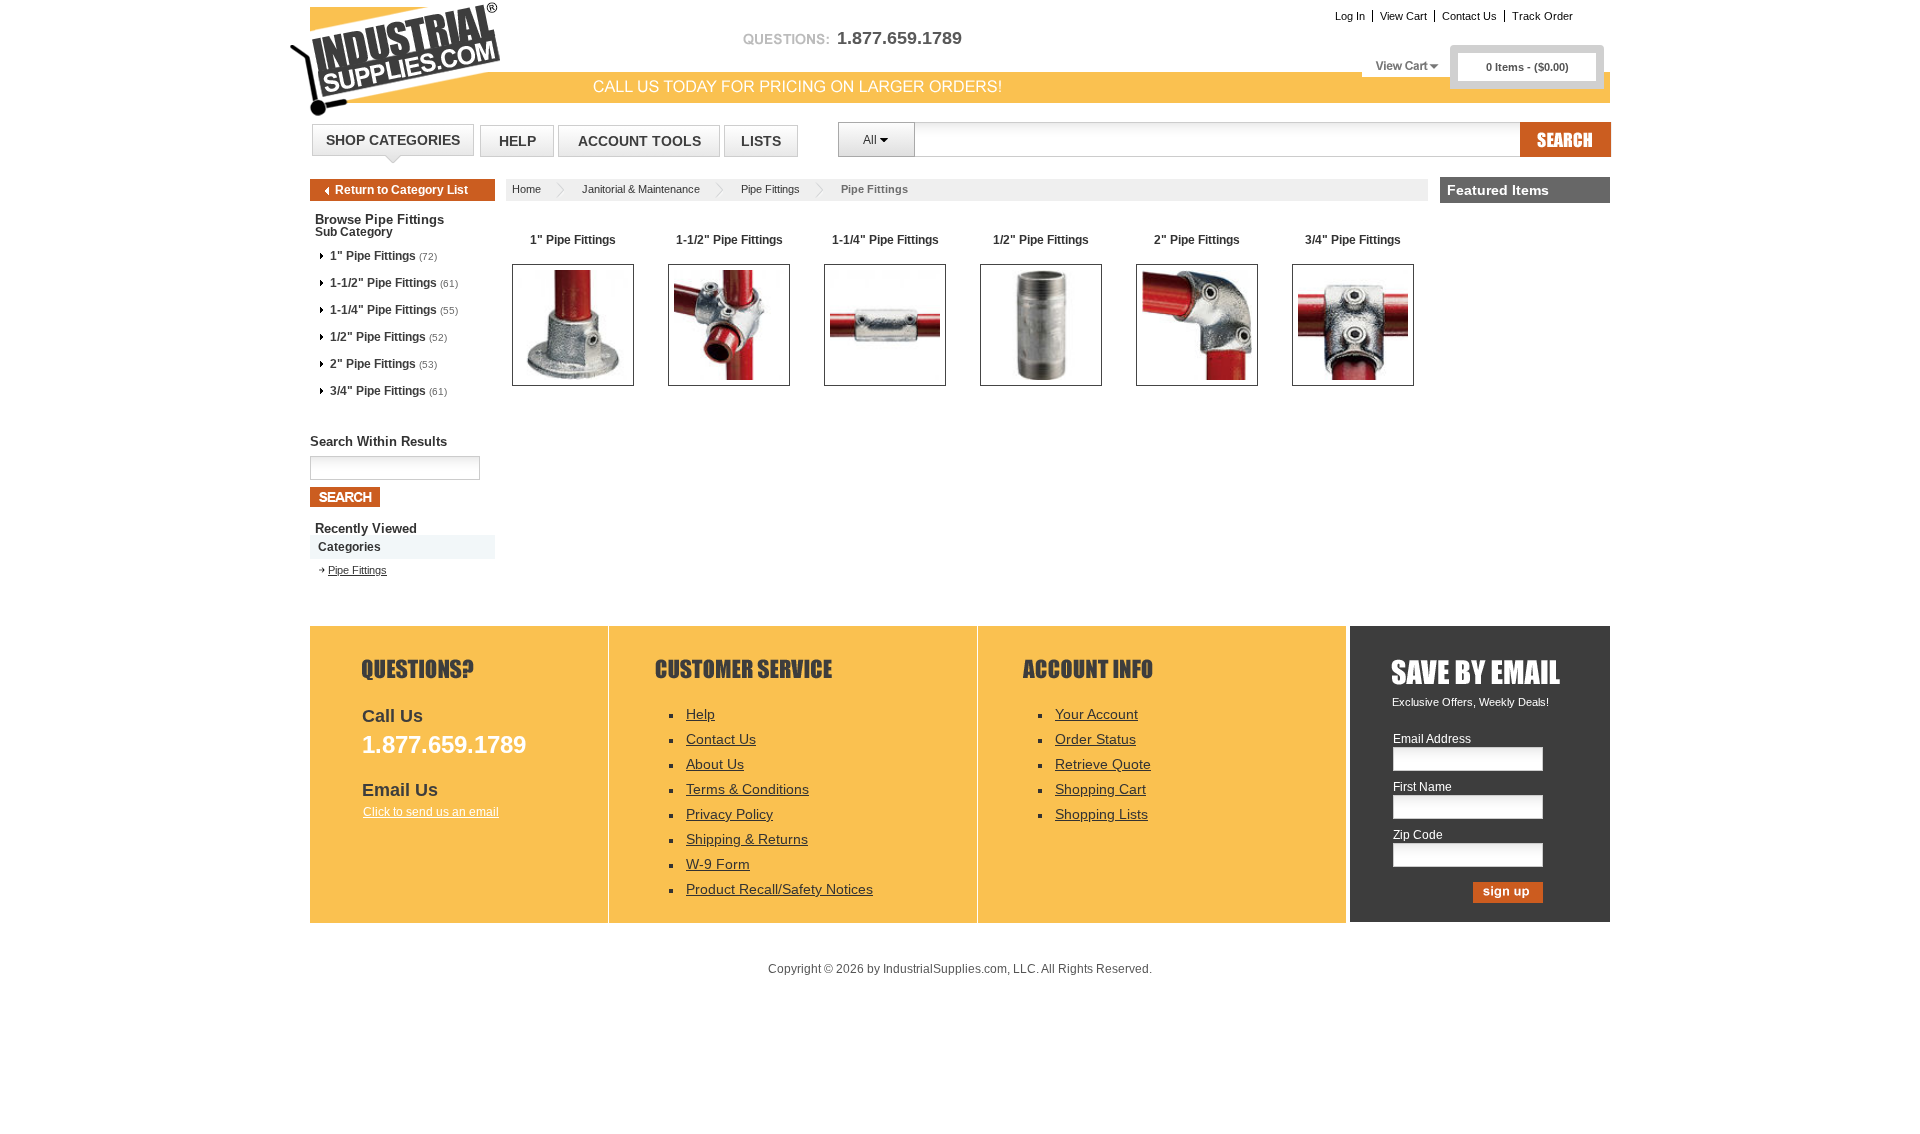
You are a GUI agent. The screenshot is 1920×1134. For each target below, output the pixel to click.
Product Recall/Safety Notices (779, 889)
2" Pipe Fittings (373, 364)
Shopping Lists (1101, 814)
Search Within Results (378, 441)
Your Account (1096, 714)
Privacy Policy (729, 814)
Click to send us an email (431, 812)
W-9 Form (718, 864)
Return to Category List (401, 190)
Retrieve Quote (1103, 764)
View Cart (1403, 16)
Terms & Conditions (747, 789)
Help (517, 141)
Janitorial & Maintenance (641, 189)
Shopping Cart (1100, 789)
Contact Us (1469, 16)
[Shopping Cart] (1406, 60)
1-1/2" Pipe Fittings (383, 283)
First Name (1422, 787)
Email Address (1432, 739)
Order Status (1095, 739)
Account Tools (639, 141)
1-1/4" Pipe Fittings (383, 310)
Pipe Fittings (770, 189)
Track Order (1542, 16)
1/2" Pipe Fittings (378, 337)
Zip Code (1418, 835)
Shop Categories (393, 140)
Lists (761, 141)
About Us (715, 764)
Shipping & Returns (747, 839)
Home (526, 189)
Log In (1350, 16)
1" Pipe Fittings (373, 256)
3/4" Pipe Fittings (378, 391)
